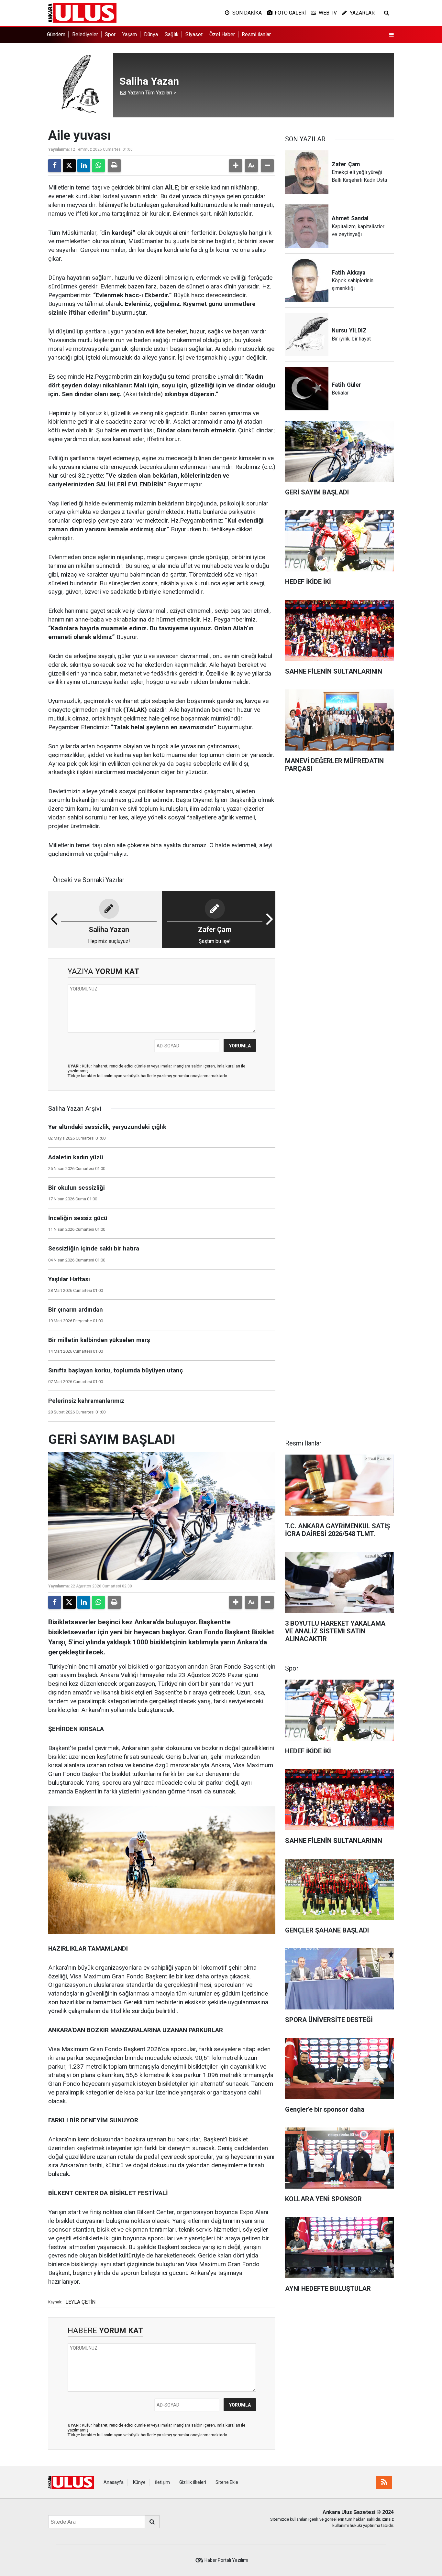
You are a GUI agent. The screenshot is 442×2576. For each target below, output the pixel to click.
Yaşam (130, 34)
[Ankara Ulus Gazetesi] (82, 12)
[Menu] (392, 35)
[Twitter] (69, 166)
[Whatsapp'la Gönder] (98, 166)
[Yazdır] (114, 166)
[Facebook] (55, 166)
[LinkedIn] (84, 166)
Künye (139, 2482)
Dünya (151, 34)
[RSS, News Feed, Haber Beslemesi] (384, 2482)
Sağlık (172, 34)
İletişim (162, 2482)
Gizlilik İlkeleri (193, 2482)
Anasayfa (114, 2482)
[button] (236, 166)
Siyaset (194, 34)
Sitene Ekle (227, 2482)
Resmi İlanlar (256, 34)
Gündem (56, 34)
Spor (110, 34)
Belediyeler (85, 34)
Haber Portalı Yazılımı (226, 2560)
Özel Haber (222, 34)
